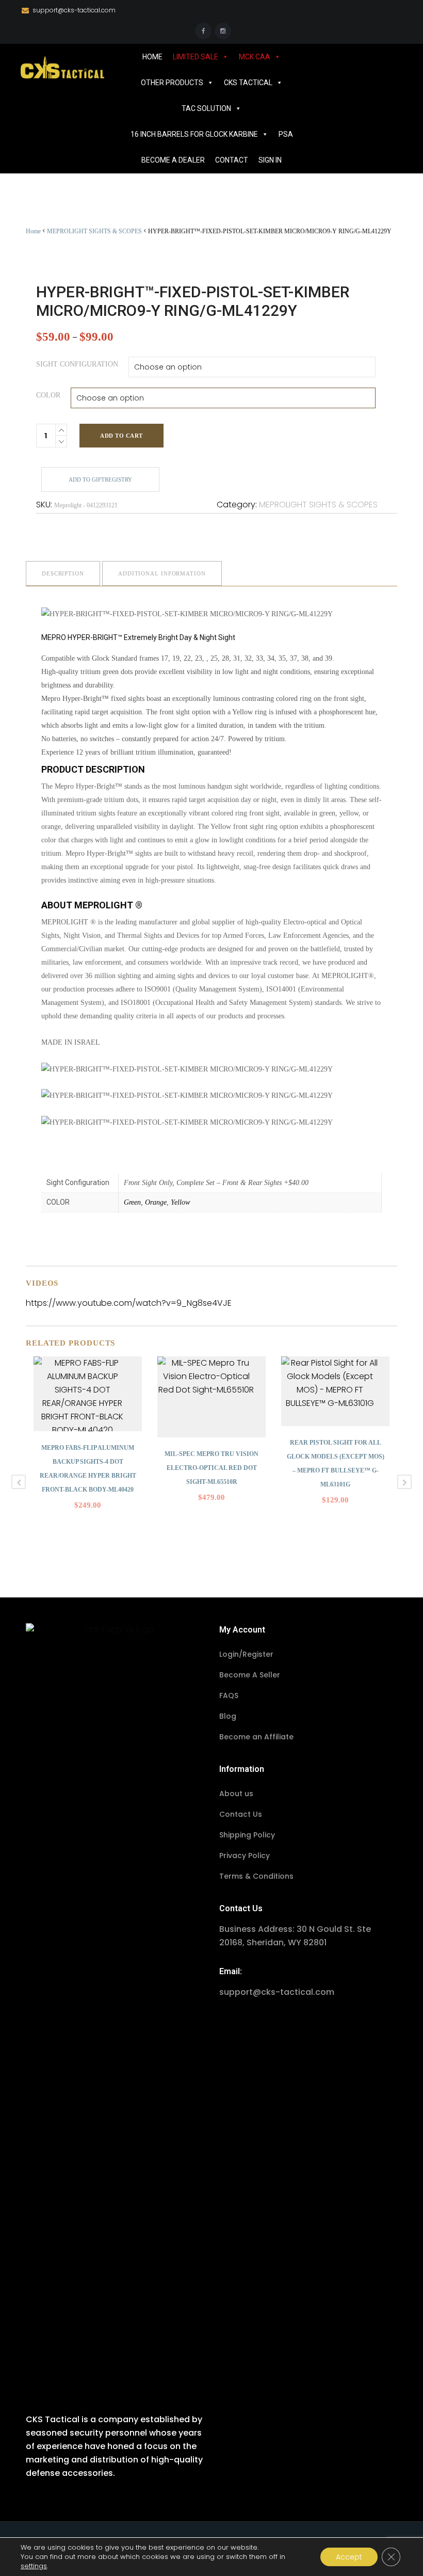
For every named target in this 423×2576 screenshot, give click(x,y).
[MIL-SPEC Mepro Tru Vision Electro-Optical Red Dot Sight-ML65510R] (211, 1397)
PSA (286, 134)
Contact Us (241, 1814)
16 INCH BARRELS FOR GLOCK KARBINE (194, 134)
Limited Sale (196, 57)
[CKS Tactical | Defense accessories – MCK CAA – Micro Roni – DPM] (62, 67)
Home (33, 231)
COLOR (48, 395)
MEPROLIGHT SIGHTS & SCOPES (94, 231)
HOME (152, 57)
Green (132, 1202)
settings (34, 2566)
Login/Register (246, 1654)
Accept (349, 2557)
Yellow (180, 1202)
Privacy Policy (245, 1855)
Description (63, 573)
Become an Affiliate (256, 1737)
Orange (156, 1202)
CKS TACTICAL (248, 83)
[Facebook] (203, 31)
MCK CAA (255, 57)
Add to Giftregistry (100, 479)
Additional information (162, 573)
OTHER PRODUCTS (172, 83)
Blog (228, 1716)
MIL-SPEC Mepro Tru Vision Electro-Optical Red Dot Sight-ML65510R (211, 1468)
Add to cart (121, 436)
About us (236, 1794)
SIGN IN (270, 160)
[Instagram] (223, 31)
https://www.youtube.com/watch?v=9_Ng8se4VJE (129, 1303)
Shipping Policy (247, 1835)
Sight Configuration (77, 364)
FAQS (229, 1695)
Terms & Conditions (256, 1876)
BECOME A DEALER (173, 160)
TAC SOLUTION (206, 108)
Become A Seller (250, 1675)
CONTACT (232, 160)
